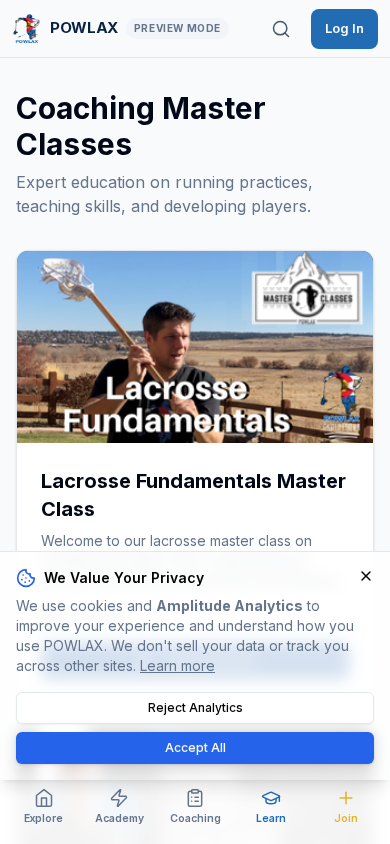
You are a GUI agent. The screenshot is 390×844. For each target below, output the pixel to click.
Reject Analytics (195, 707)
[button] (195, 347)
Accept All (195, 747)
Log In (344, 28)
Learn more (177, 665)
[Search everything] (281, 29)
